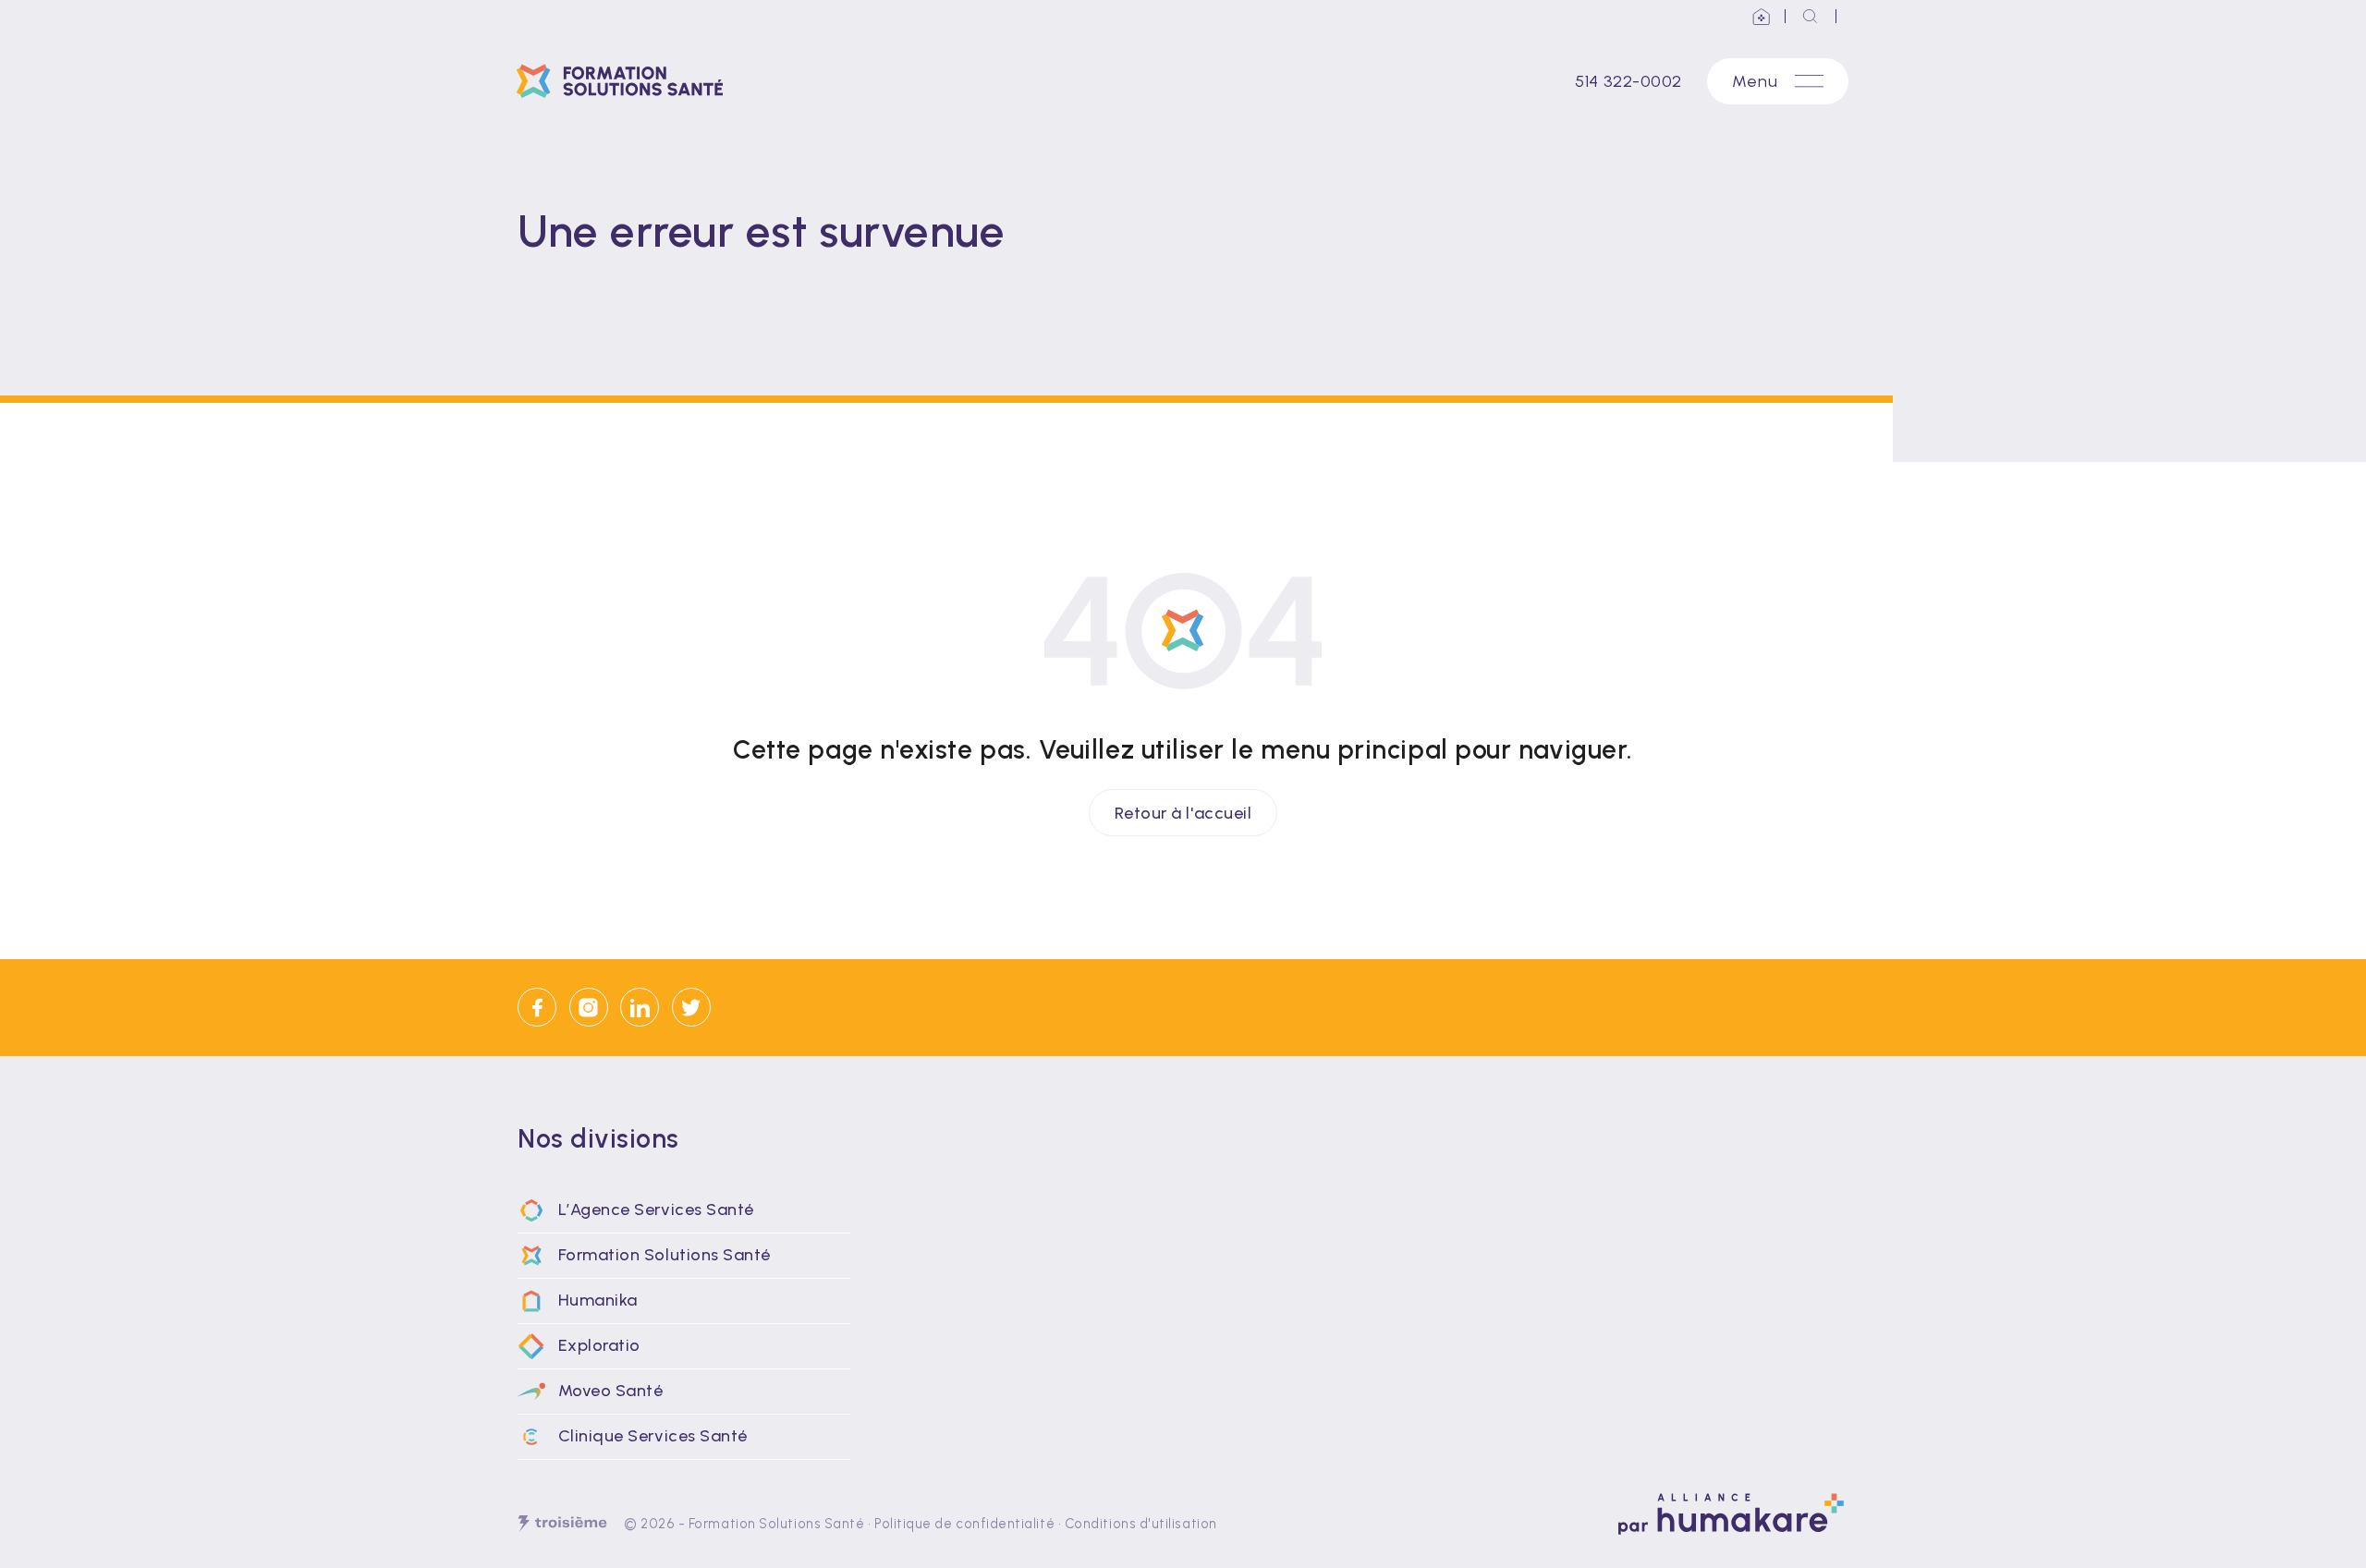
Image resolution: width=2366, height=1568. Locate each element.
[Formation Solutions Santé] (626, 81)
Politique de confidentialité (964, 1524)
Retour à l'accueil (1183, 812)
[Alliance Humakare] (1762, 16)
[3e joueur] (562, 1524)
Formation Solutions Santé (777, 1524)
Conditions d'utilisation (1141, 1524)
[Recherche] (1811, 16)
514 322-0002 (1628, 81)
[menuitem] (684, 1210)
